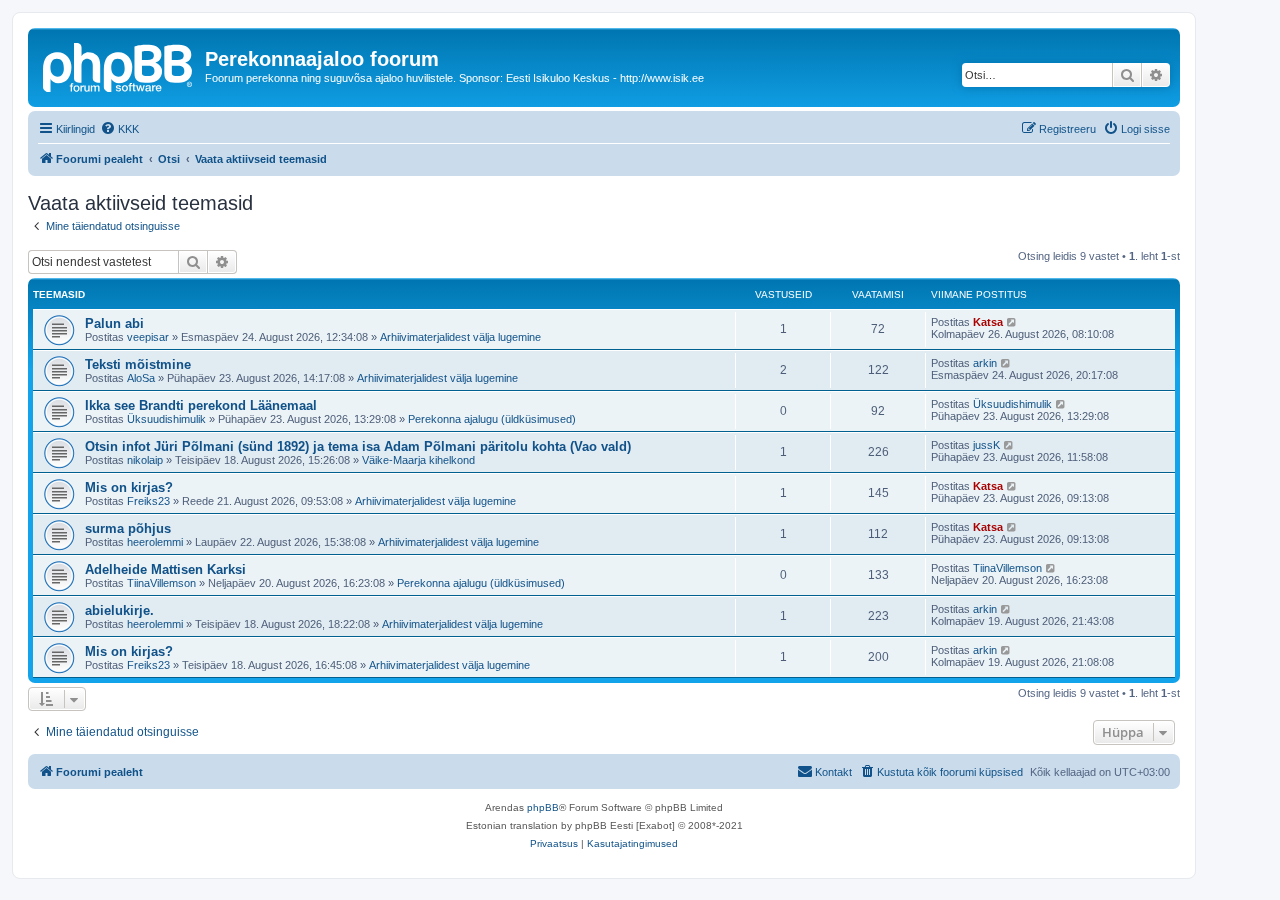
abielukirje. (119, 610)
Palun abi (114, 323)
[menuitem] (119, 129)
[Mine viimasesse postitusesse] (1012, 322)
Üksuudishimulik (166, 419)
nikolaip (145, 460)
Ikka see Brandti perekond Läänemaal (201, 405)
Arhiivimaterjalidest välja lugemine (460, 337)
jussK (986, 445)
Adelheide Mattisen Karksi (165, 569)
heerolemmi (155, 542)
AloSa (141, 378)
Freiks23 (148, 501)
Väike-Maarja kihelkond (418, 460)
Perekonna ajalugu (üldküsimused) (492, 419)
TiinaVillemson (161, 583)
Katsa (988, 322)
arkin (985, 363)
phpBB (543, 807)
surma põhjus (128, 528)
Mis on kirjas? (129, 487)
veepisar (148, 337)
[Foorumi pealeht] (119, 65)
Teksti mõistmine (138, 364)
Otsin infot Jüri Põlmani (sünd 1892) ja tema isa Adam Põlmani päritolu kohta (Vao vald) (358, 446)
